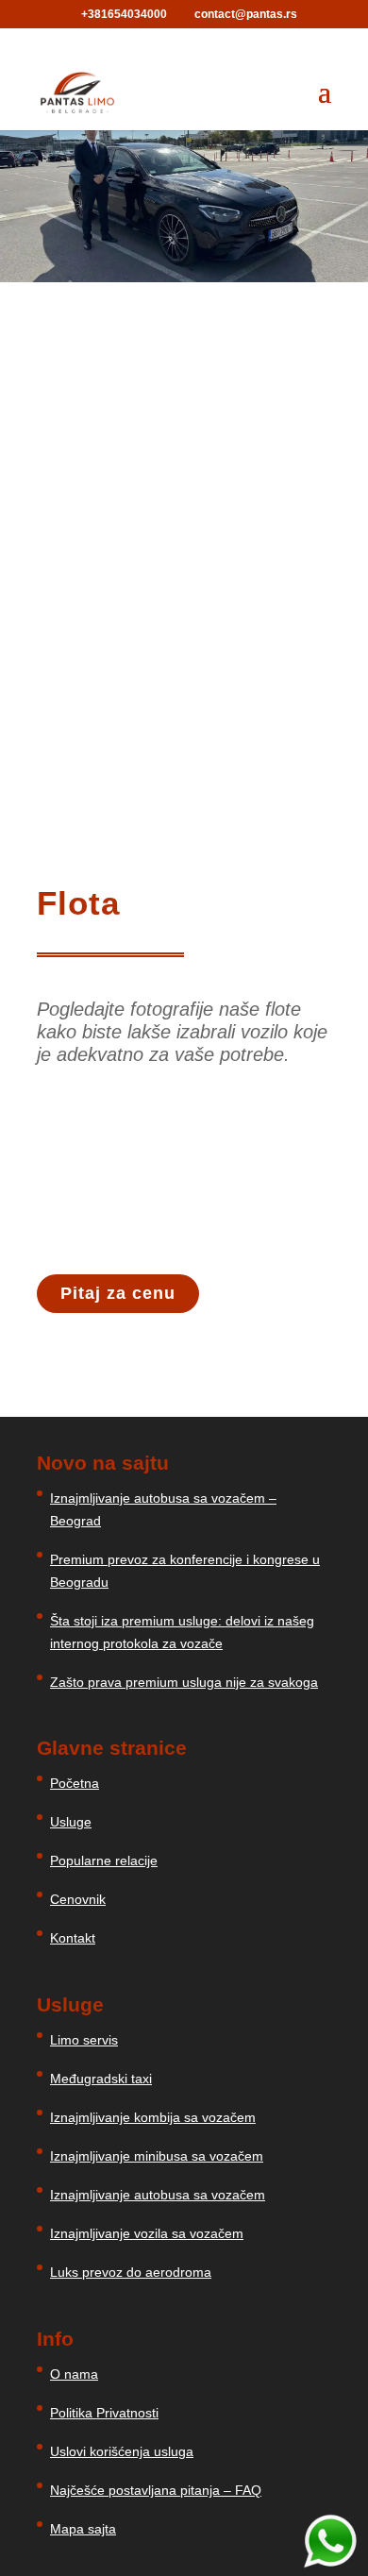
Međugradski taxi (101, 2079)
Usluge (71, 1822)
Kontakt (73, 1938)
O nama (74, 2374)
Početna (75, 1783)
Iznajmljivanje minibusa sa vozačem (157, 2156)
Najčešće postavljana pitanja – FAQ (156, 2490)
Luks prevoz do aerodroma (131, 2272)
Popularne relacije (104, 1860)
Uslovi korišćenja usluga (122, 2451)
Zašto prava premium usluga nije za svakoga (184, 1682)
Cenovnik (78, 1899)
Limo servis (84, 2040)
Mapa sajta (83, 2529)
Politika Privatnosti (104, 2413)
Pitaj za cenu (118, 1293)
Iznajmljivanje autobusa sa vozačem (158, 2195)
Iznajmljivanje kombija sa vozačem (153, 2117)
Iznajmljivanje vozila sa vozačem (147, 2233)
